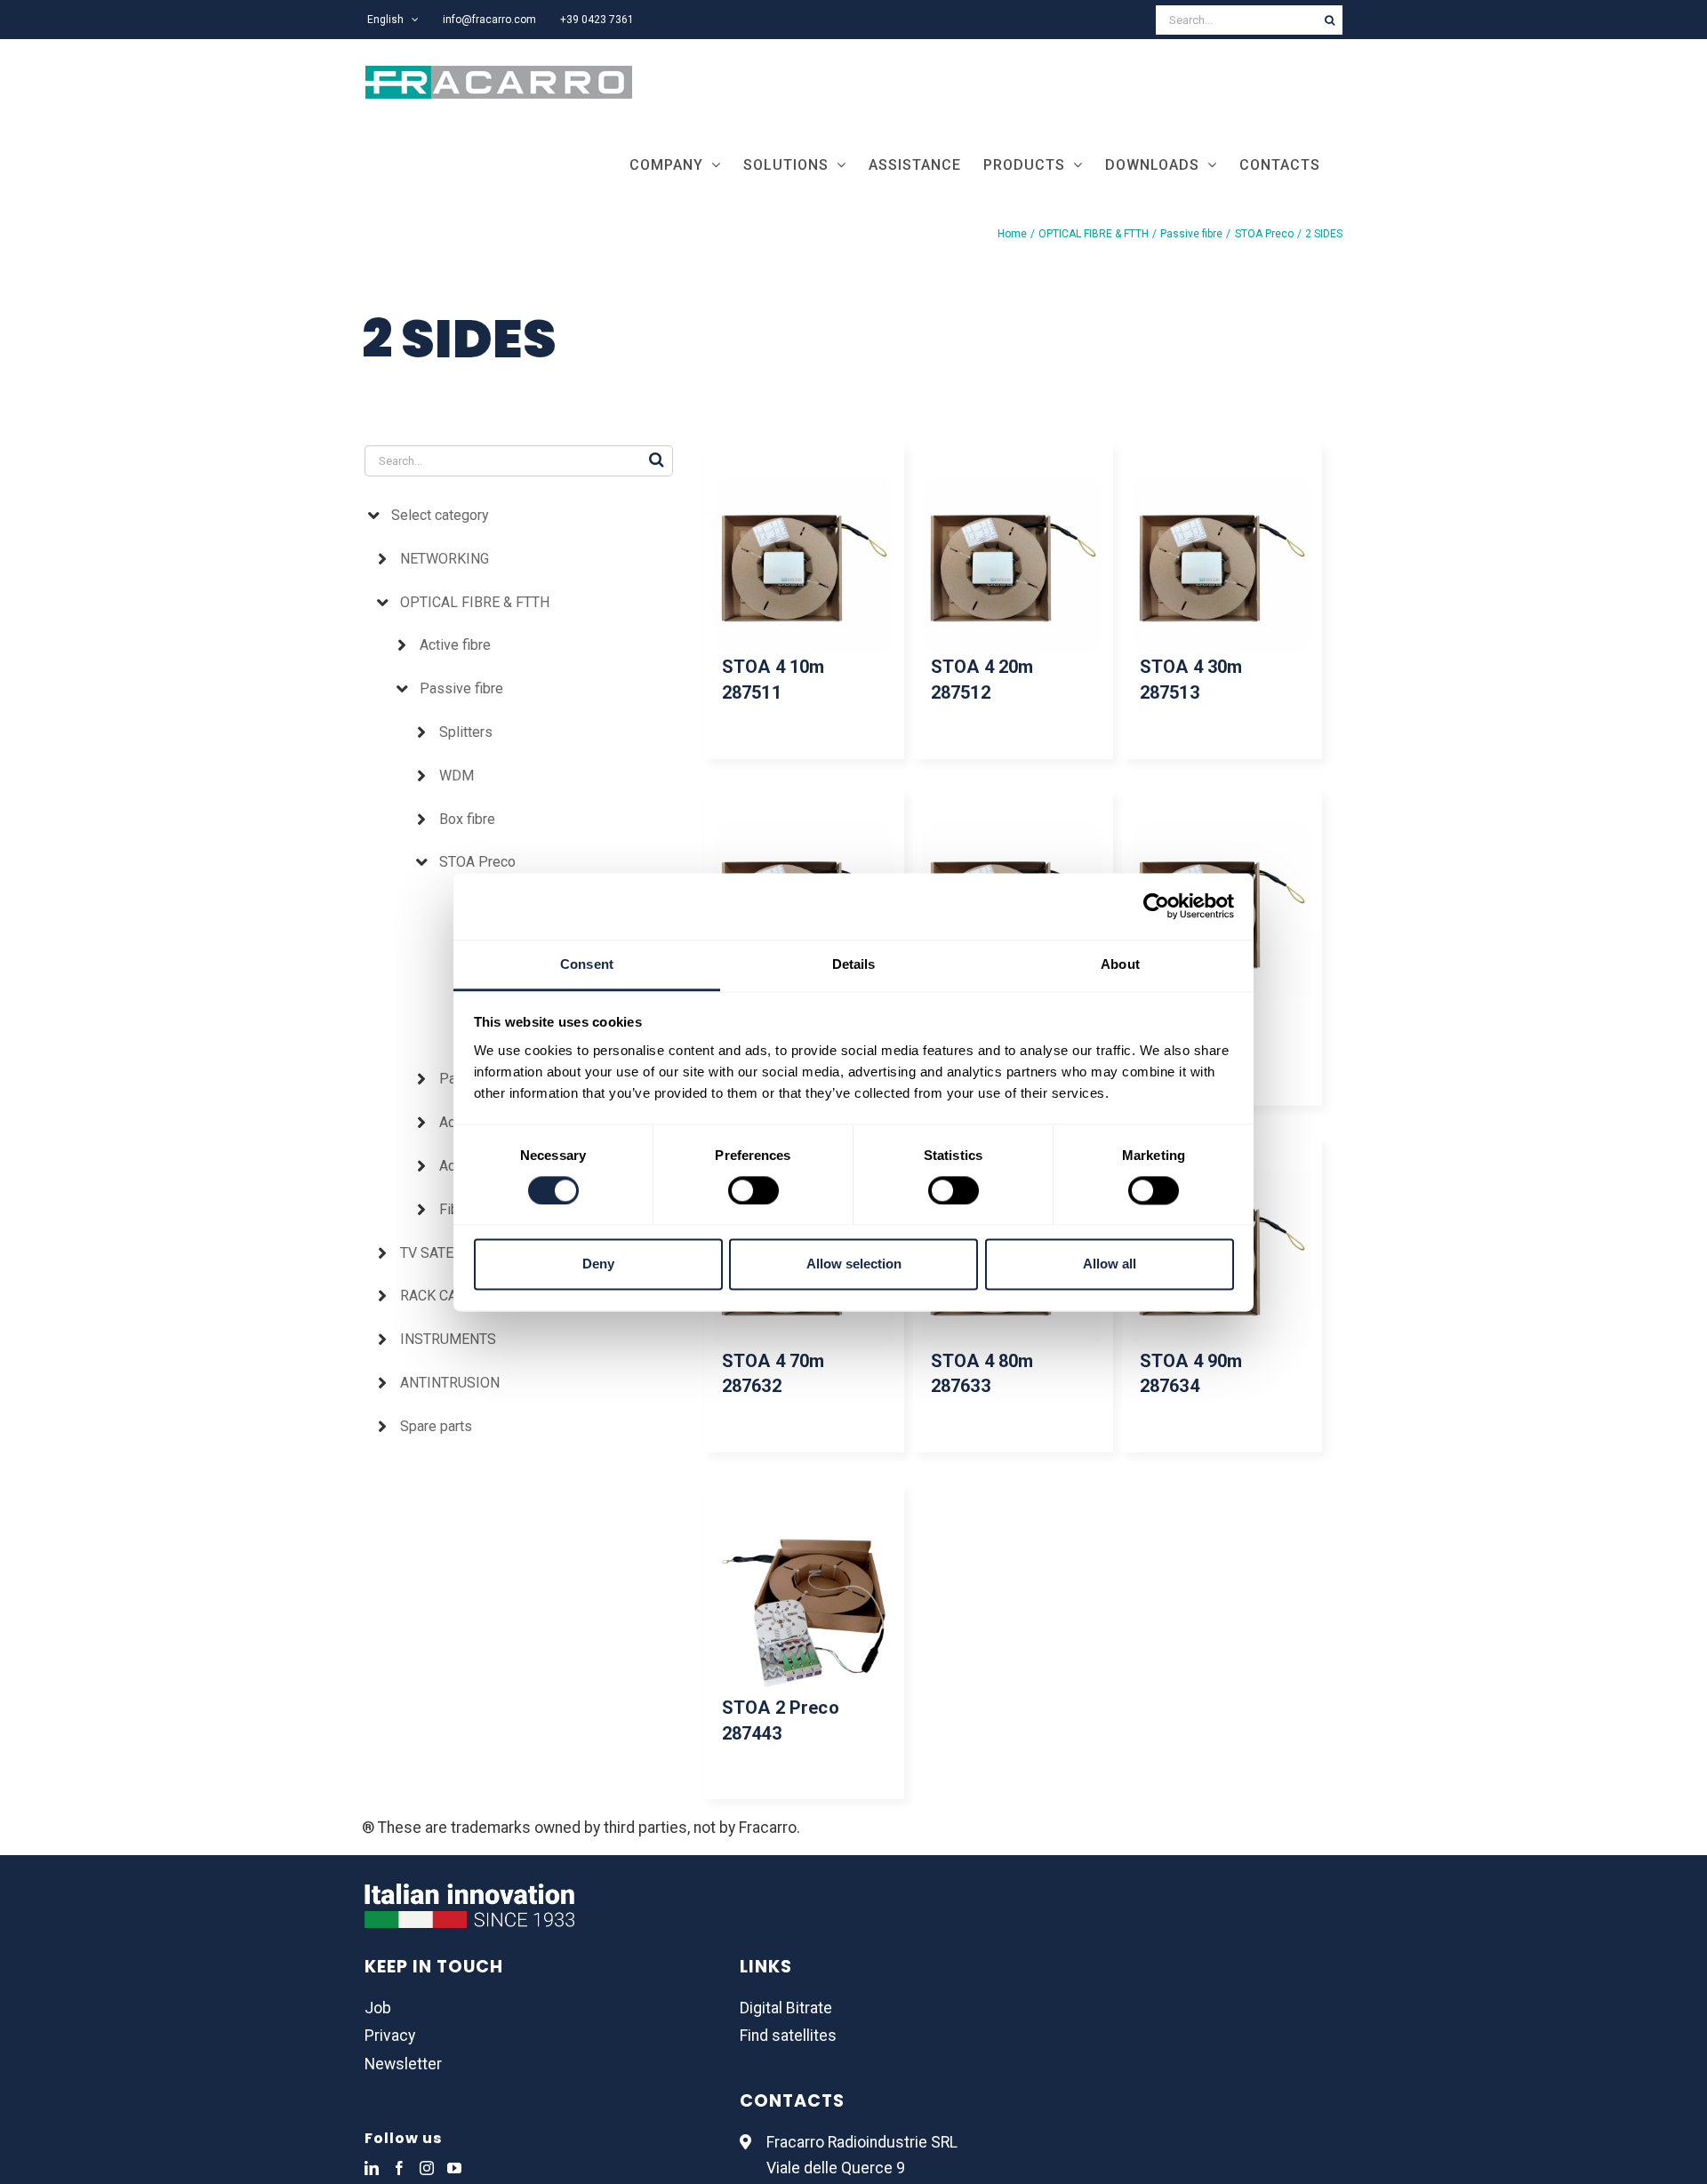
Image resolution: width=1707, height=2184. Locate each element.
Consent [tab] (587, 964)
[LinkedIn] (372, 2168)
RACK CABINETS (453, 1296)
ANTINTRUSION (450, 1383)
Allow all (1110, 1264)
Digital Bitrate (786, 2008)
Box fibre (467, 819)
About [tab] (1120, 964)
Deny (598, 1264)
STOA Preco (477, 862)
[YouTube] (454, 2168)
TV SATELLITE (445, 1253)
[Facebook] (399, 2168)
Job (378, 2008)
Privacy (390, 2036)
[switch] (753, 1190)
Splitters (466, 732)
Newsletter (403, 2064)
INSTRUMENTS (448, 1339)
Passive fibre (461, 688)
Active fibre (455, 645)
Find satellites (788, 2036)
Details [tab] (854, 964)
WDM (457, 776)
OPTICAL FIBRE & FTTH (475, 602)
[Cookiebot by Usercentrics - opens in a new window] (1156, 906)
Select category (440, 515)
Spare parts (436, 1426)
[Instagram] (427, 2168)
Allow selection (854, 1264)
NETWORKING (445, 559)
